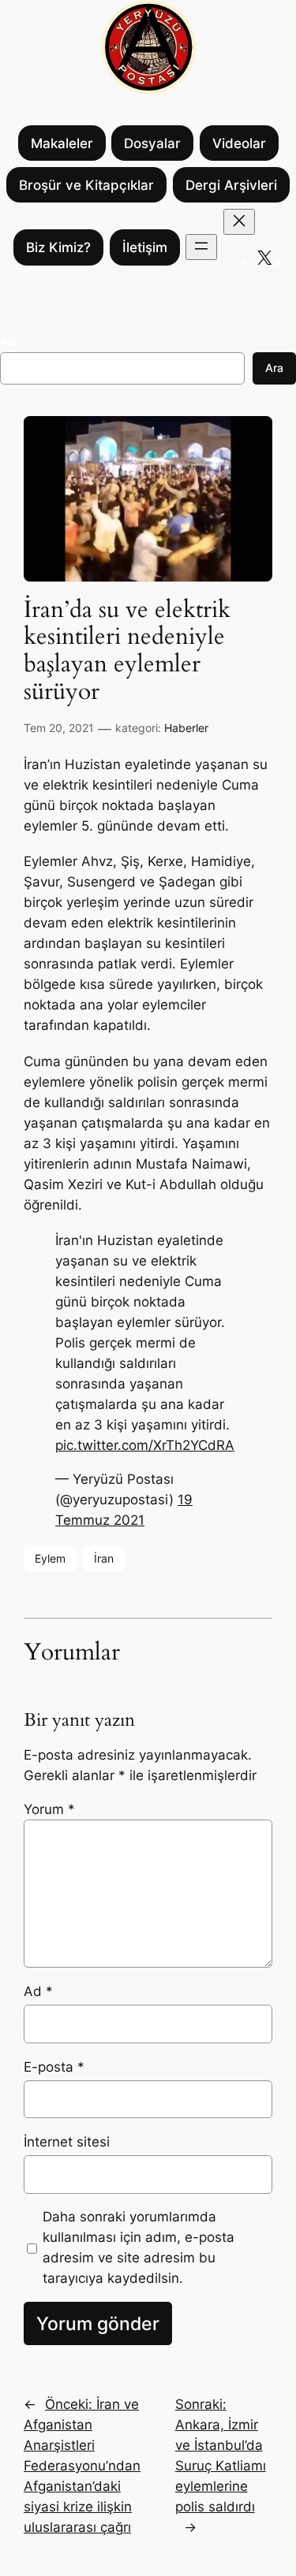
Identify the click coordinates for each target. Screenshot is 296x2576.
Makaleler (62, 143)
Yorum (49, 1809)
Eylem (50, 1558)
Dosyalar (152, 143)
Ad (38, 1991)
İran (104, 1558)
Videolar (239, 143)
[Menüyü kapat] (239, 222)
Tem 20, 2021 (59, 728)
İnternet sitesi (67, 2142)
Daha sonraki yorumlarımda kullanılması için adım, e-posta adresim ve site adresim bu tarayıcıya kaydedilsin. (139, 2247)
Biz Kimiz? (58, 247)
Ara (9, 342)
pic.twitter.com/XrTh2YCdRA (145, 1445)
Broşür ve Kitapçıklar (86, 185)
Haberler (186, 728)
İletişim (145, 247)
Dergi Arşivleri (231, 185)
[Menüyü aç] (201, 247)
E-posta (54, 2067)
